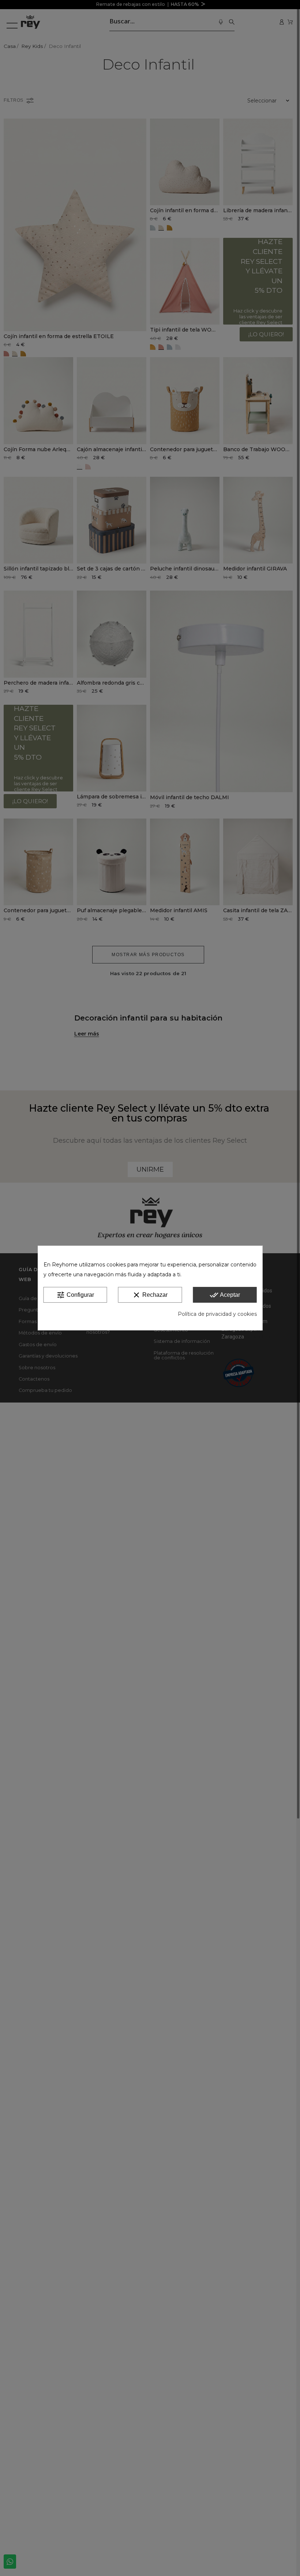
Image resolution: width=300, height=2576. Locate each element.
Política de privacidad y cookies (217, 1314)
